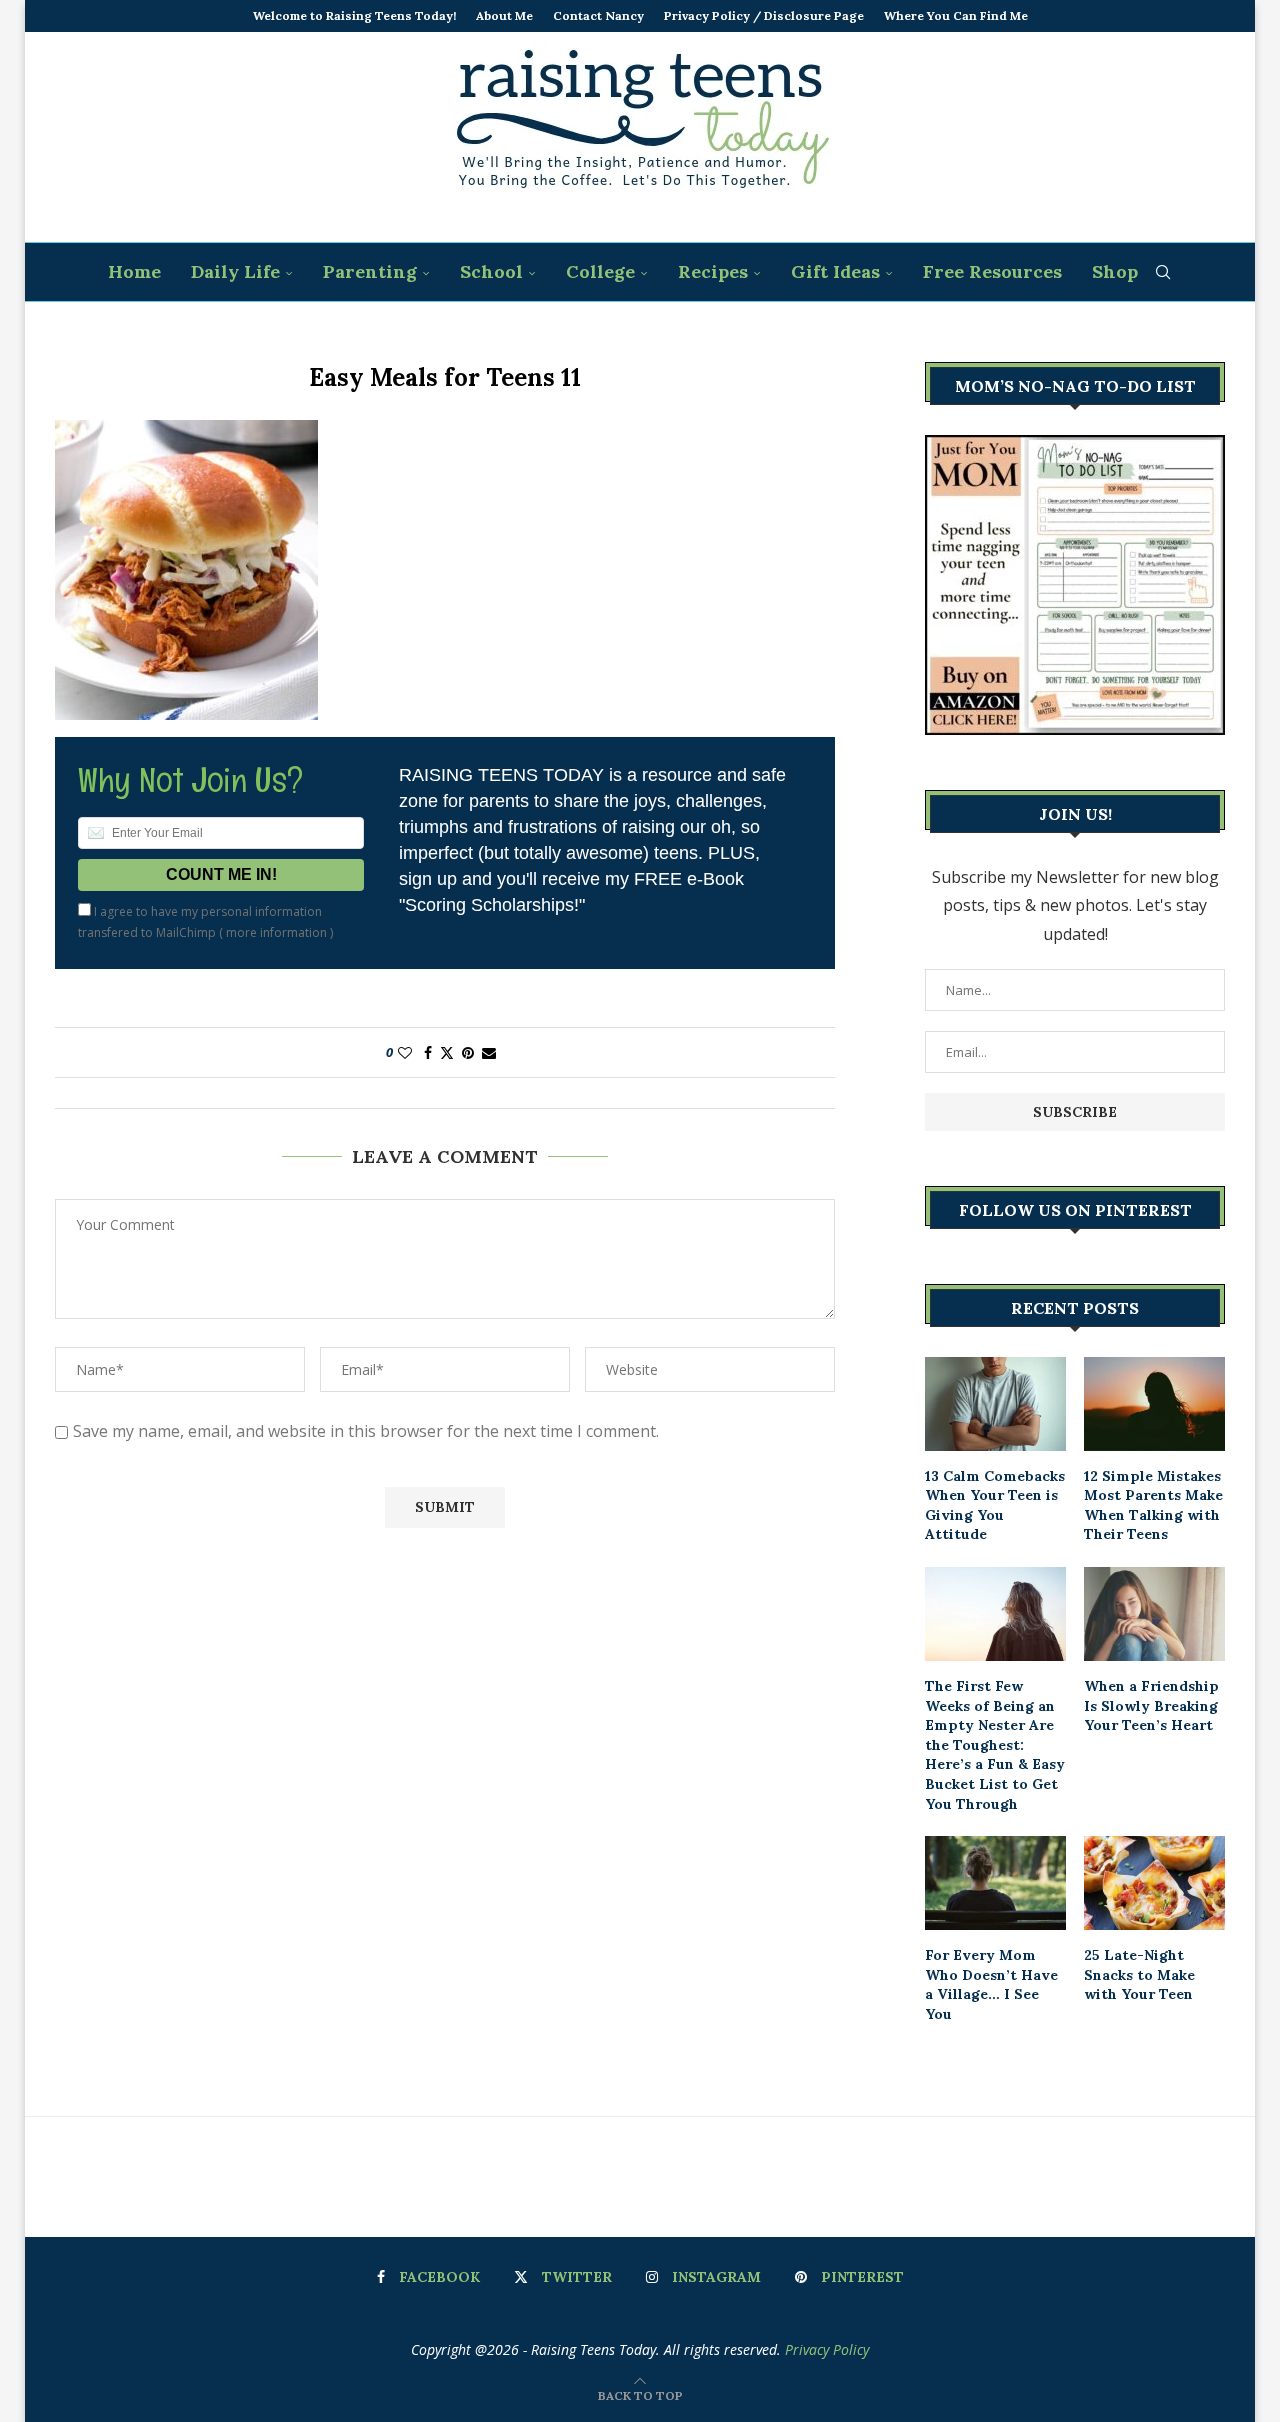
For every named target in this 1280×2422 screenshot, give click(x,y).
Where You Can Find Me (956, 15)
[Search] (1163, 272)
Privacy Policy (827, 2349)
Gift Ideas (835, 271)
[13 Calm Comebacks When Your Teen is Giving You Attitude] (995, 1404)
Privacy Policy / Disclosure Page (764, 15)
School (491, 271)
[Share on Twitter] (447, 1052)
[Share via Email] (489, 1052)
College (600, 271)
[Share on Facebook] (428, 1052)
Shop (1115, 271)
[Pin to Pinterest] (468, 1052)
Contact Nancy (598, 15)
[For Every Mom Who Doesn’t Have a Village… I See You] (995, 1883)
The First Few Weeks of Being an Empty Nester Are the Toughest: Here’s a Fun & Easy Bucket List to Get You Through (995, 1745)
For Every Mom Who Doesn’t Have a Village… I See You (991, 1984)
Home (134, 271)
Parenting (370, 271)
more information (276, 932)
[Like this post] (405, 1052)
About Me (504, 15)
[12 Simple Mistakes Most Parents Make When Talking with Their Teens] (1154, 1404)
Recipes (713, 271)
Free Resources (992, 271)
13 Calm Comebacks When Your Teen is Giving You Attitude (995, 1505)
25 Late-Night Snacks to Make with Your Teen (1139, 1974)
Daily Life (235, 271)
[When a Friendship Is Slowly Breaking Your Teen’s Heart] (1154, 1614)
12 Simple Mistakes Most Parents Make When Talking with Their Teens (1153, 1505)
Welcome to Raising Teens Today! (354, 15)
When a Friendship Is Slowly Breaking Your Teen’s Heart (1151, 1705)
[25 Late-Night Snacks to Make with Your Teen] (1154, 1883)
